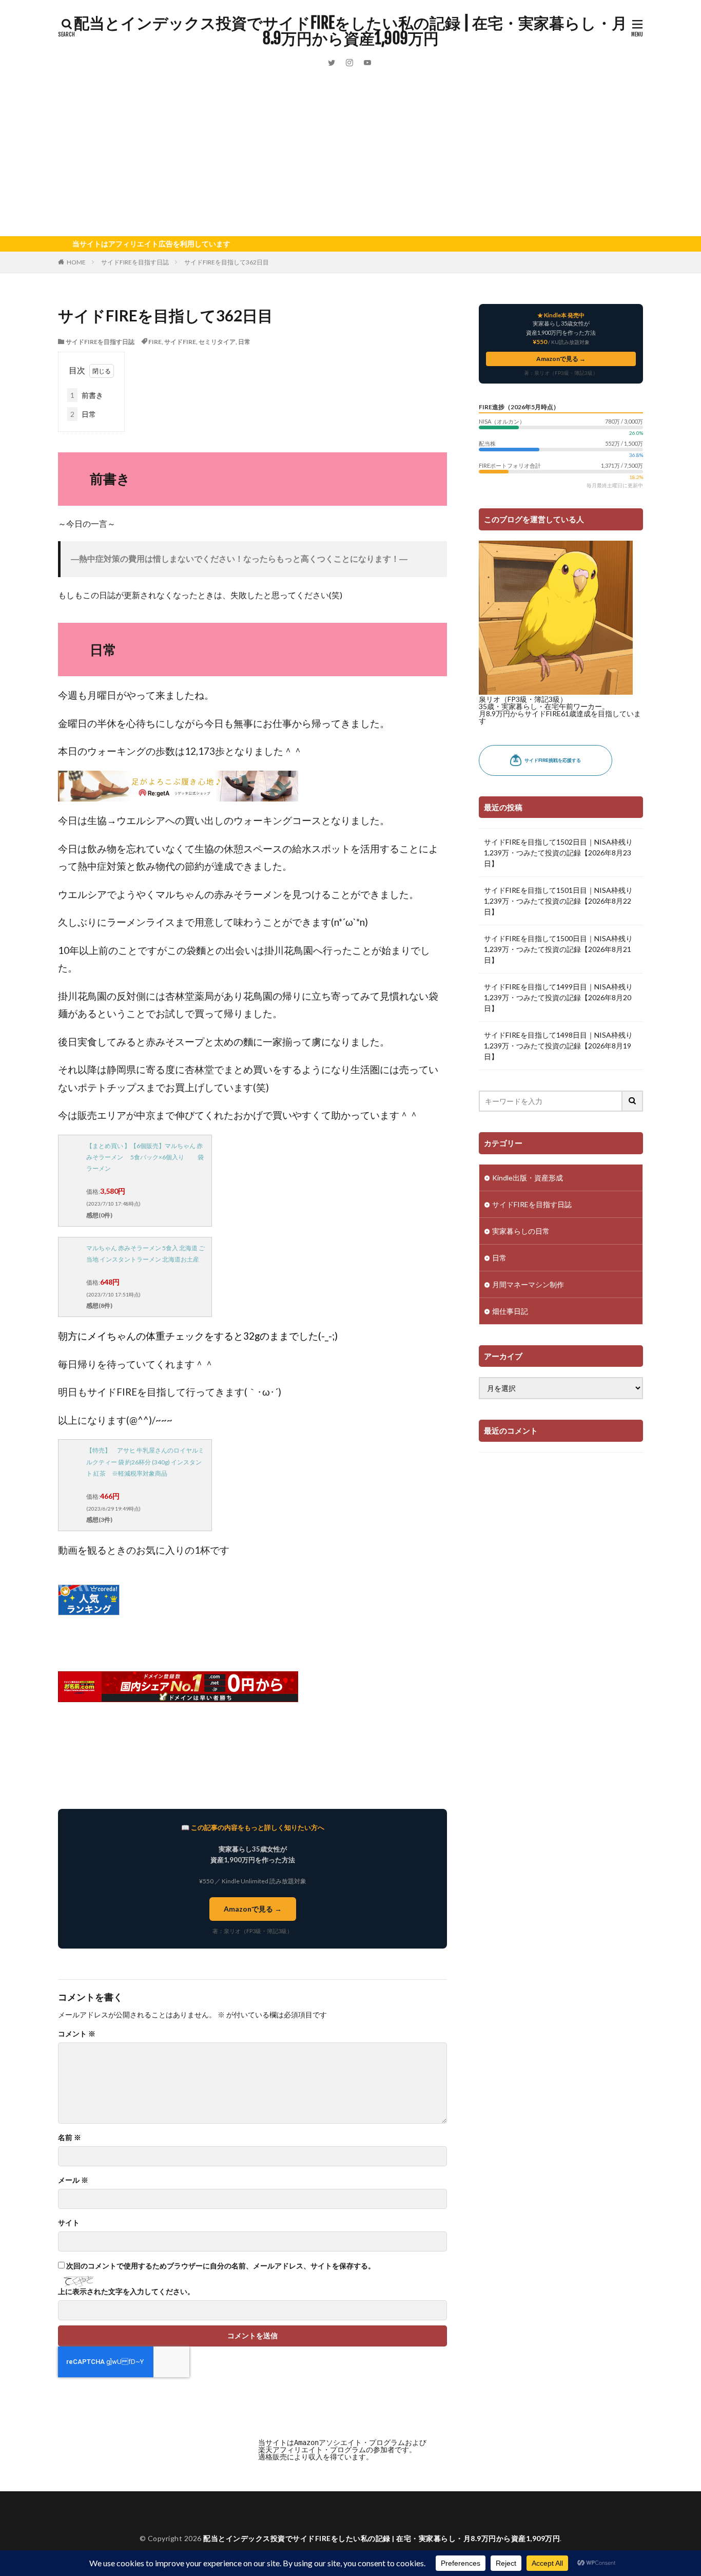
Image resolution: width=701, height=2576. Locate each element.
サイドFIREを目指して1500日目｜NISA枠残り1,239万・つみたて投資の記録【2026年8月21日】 (558, 949)
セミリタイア (217, 342)
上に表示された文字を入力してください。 (126, 2292)
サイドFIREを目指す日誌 (135, 262)
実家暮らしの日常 (521, 1231)
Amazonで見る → (253, 1909)
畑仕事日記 (510, 1311)
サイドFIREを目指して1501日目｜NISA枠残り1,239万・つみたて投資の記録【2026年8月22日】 (558, 901)
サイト (69, 2223)
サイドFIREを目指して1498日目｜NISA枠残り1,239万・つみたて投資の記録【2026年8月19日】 (558, 1046)
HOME (76, 262)
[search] (633, 1101)
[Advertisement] (350, 159)
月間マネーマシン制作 (528, 1284)
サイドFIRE (180, 342)
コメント (77, 2034)
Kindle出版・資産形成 (528, 1178)
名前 (70, 2138)
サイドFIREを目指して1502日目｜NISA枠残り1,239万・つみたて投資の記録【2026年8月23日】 (558, 853)
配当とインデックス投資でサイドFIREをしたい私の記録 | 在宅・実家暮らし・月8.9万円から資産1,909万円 (350, 31)
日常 (244, 342)
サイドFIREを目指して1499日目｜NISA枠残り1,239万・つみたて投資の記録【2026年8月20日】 (558, 997)
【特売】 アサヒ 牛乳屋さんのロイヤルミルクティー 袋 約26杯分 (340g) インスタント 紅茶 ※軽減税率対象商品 (145, 1462)
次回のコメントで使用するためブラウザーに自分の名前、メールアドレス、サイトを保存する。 (221, 2266)
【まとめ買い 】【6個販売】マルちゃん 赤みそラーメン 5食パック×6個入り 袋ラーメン (145, 1157)
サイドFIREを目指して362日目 (227, 262)
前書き (87, 395)
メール (73, 2180)
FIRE (155, 342)
